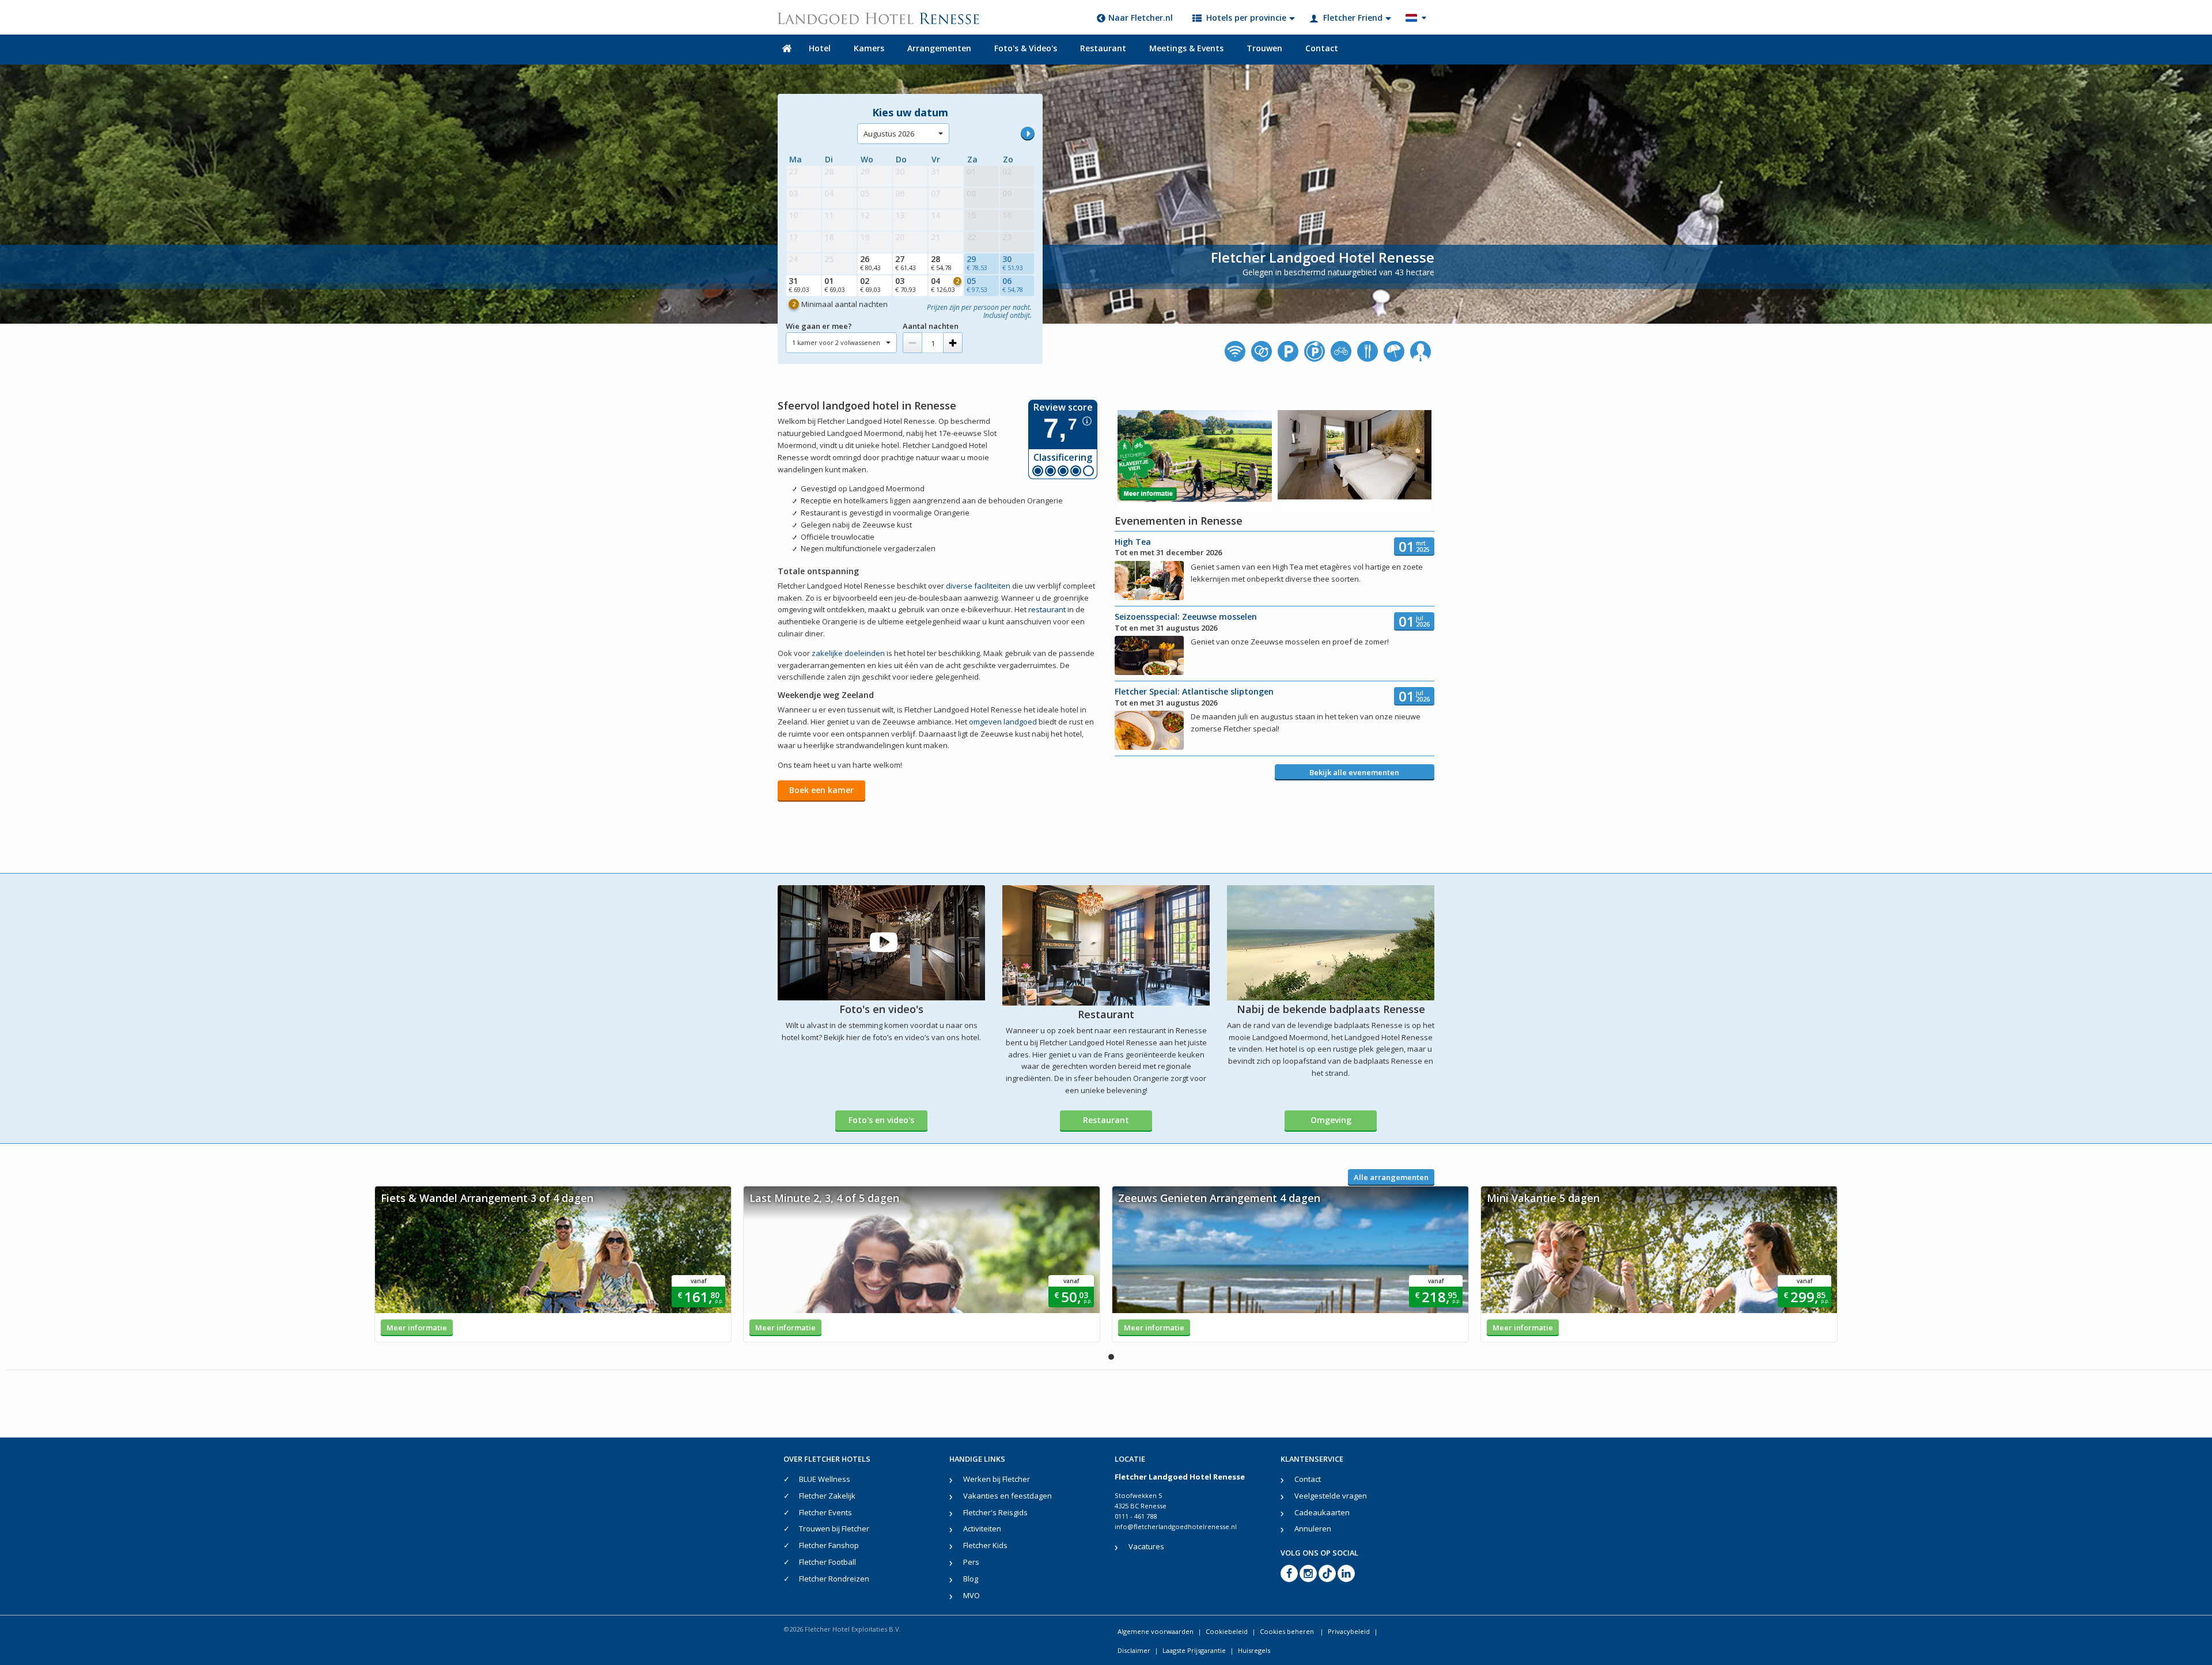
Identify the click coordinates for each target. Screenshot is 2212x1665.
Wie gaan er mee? (819, 326)
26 (870, 263)
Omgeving (1331, 1120)
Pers (971, 1562)
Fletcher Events (825, 1512)
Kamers (869, 48)
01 (835, 285)
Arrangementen (939, 48)
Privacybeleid (1349, 1631)
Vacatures (1146, 1546)
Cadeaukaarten (1322, 1512)
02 (870, 285)
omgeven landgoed (1003, 722)
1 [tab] (1111, 1357)
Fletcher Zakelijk (827, 1496)
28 (941, 263)
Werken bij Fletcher (997, 1479)
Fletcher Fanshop (829, 1545)
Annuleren (1313, 1529)
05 (977, 285)
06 (1013, 285)
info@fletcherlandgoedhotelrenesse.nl (1176, 1526)
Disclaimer (1134, 1650)
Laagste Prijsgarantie (1194, 1650)
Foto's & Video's (1026, 48)
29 (977, 263)
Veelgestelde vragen (1331, 1496)
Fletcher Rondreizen (834, 1579)
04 (945, 285)
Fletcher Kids (985, 1545)
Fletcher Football (827, 1562)
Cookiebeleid (1227, 1631)
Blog (971, 1579)
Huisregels (1254, 1650)
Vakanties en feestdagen (1007, 1496)
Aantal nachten (931, 326)
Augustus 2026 (889, 134)
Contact (1322, 48)
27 (906, 263)
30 (1013, 263)
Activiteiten (982, 1529)
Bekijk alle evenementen (1354, 772)
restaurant (1047, 609)
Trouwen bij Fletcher (834, 1529)
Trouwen (1264, 48)
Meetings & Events (1186, 48)
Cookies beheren (1288, 1631)
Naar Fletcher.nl (1141, 18)
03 (906, 285)
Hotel (820, 48)
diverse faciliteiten (978, 586)
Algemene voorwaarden (1156, 1631)
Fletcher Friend (1353, 18)
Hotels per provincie (1246, 18)
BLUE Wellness (825, 1479)
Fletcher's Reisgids (995, 1512)
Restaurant (1103, 48)
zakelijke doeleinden (848, 653)
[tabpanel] (553, 1264)
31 (799, 285)
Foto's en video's (881, 1120)
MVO (971, 1595)
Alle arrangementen (1391, 1177)
